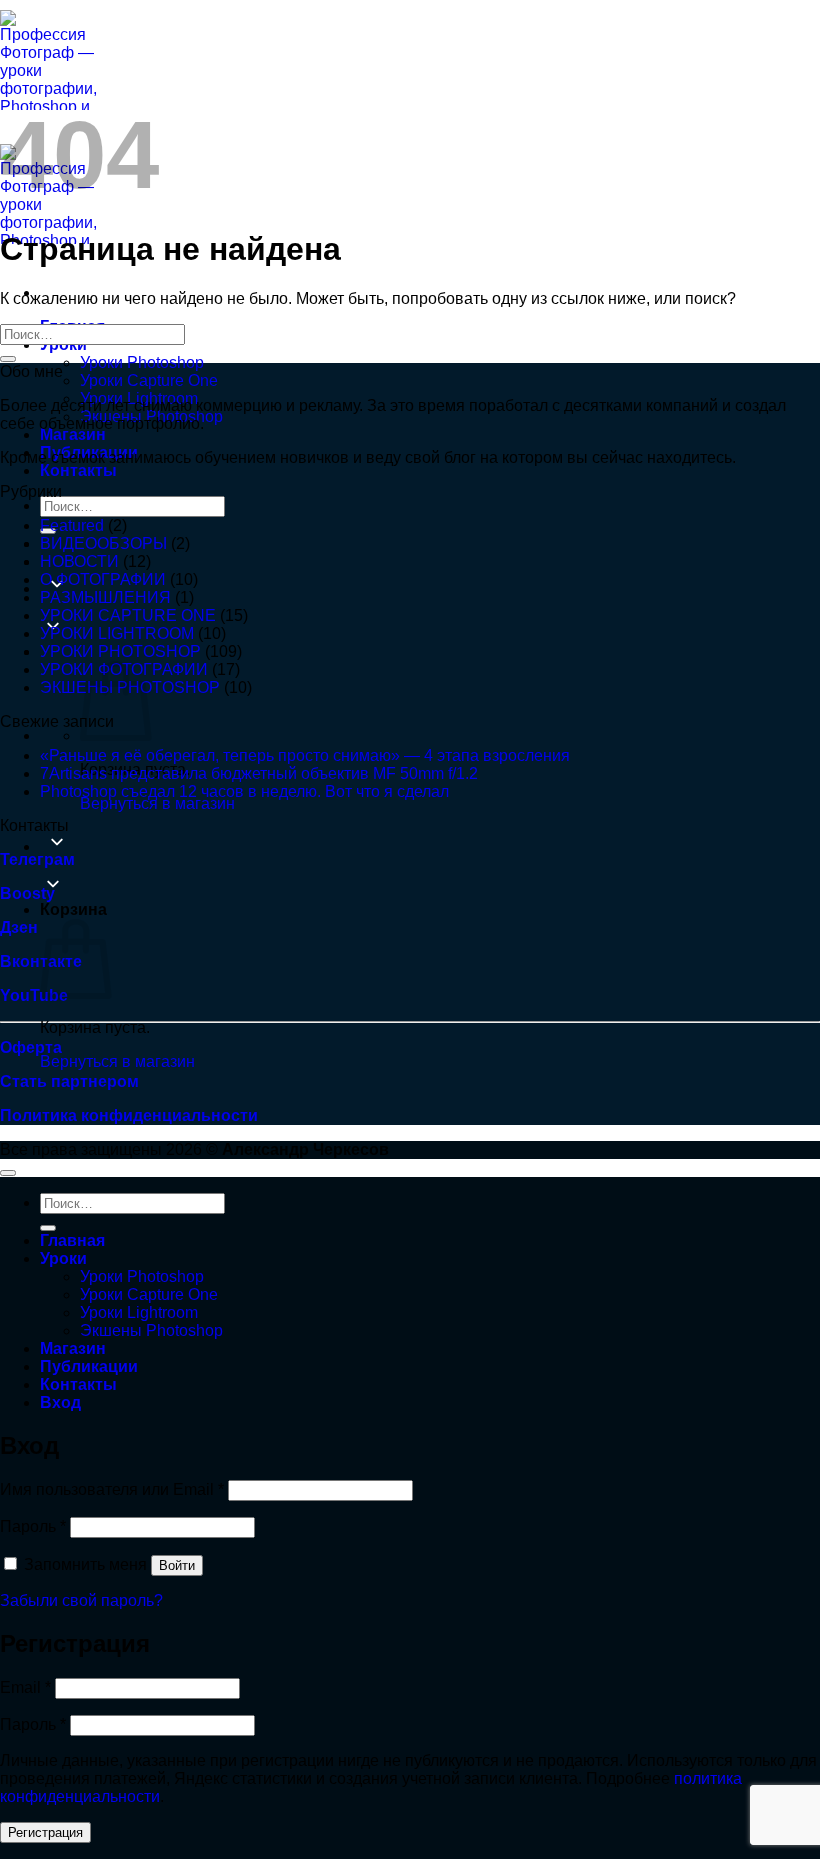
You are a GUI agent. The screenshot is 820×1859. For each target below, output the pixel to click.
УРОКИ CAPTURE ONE (128, 615)
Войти (177, 1565)
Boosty (27, 893)
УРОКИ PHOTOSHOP (120, 651)
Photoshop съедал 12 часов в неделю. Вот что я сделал (244, 791)
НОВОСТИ (79, 561)
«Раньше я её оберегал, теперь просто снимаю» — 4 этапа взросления (305, 755)
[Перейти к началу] (8, 1173)
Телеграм (37, 859)
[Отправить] (8, 359)
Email (25, 1687)
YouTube (34, 995)
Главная (72, 1240)
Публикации (89, 1366)
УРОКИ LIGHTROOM (117, 633)
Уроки (63, 1258)
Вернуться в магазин (157, 803)
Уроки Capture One (149, 380)
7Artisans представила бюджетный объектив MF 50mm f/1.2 (259, 773)
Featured (72, 525)
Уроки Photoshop (142, 362)
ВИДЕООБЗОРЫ (103, 543)
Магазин (73, 434)
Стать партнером (69, 1081)
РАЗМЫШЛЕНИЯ (105, 597)
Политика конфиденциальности (129, 1115)
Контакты (78, 470)
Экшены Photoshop (151, 1330)
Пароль (33, 1526)
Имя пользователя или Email (112, 1489)
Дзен (19, 927)
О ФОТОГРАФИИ (103, 579)
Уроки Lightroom (139, 1312)
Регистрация (45, 1832)
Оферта (31, 1047)
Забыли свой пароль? (81, 1600)
